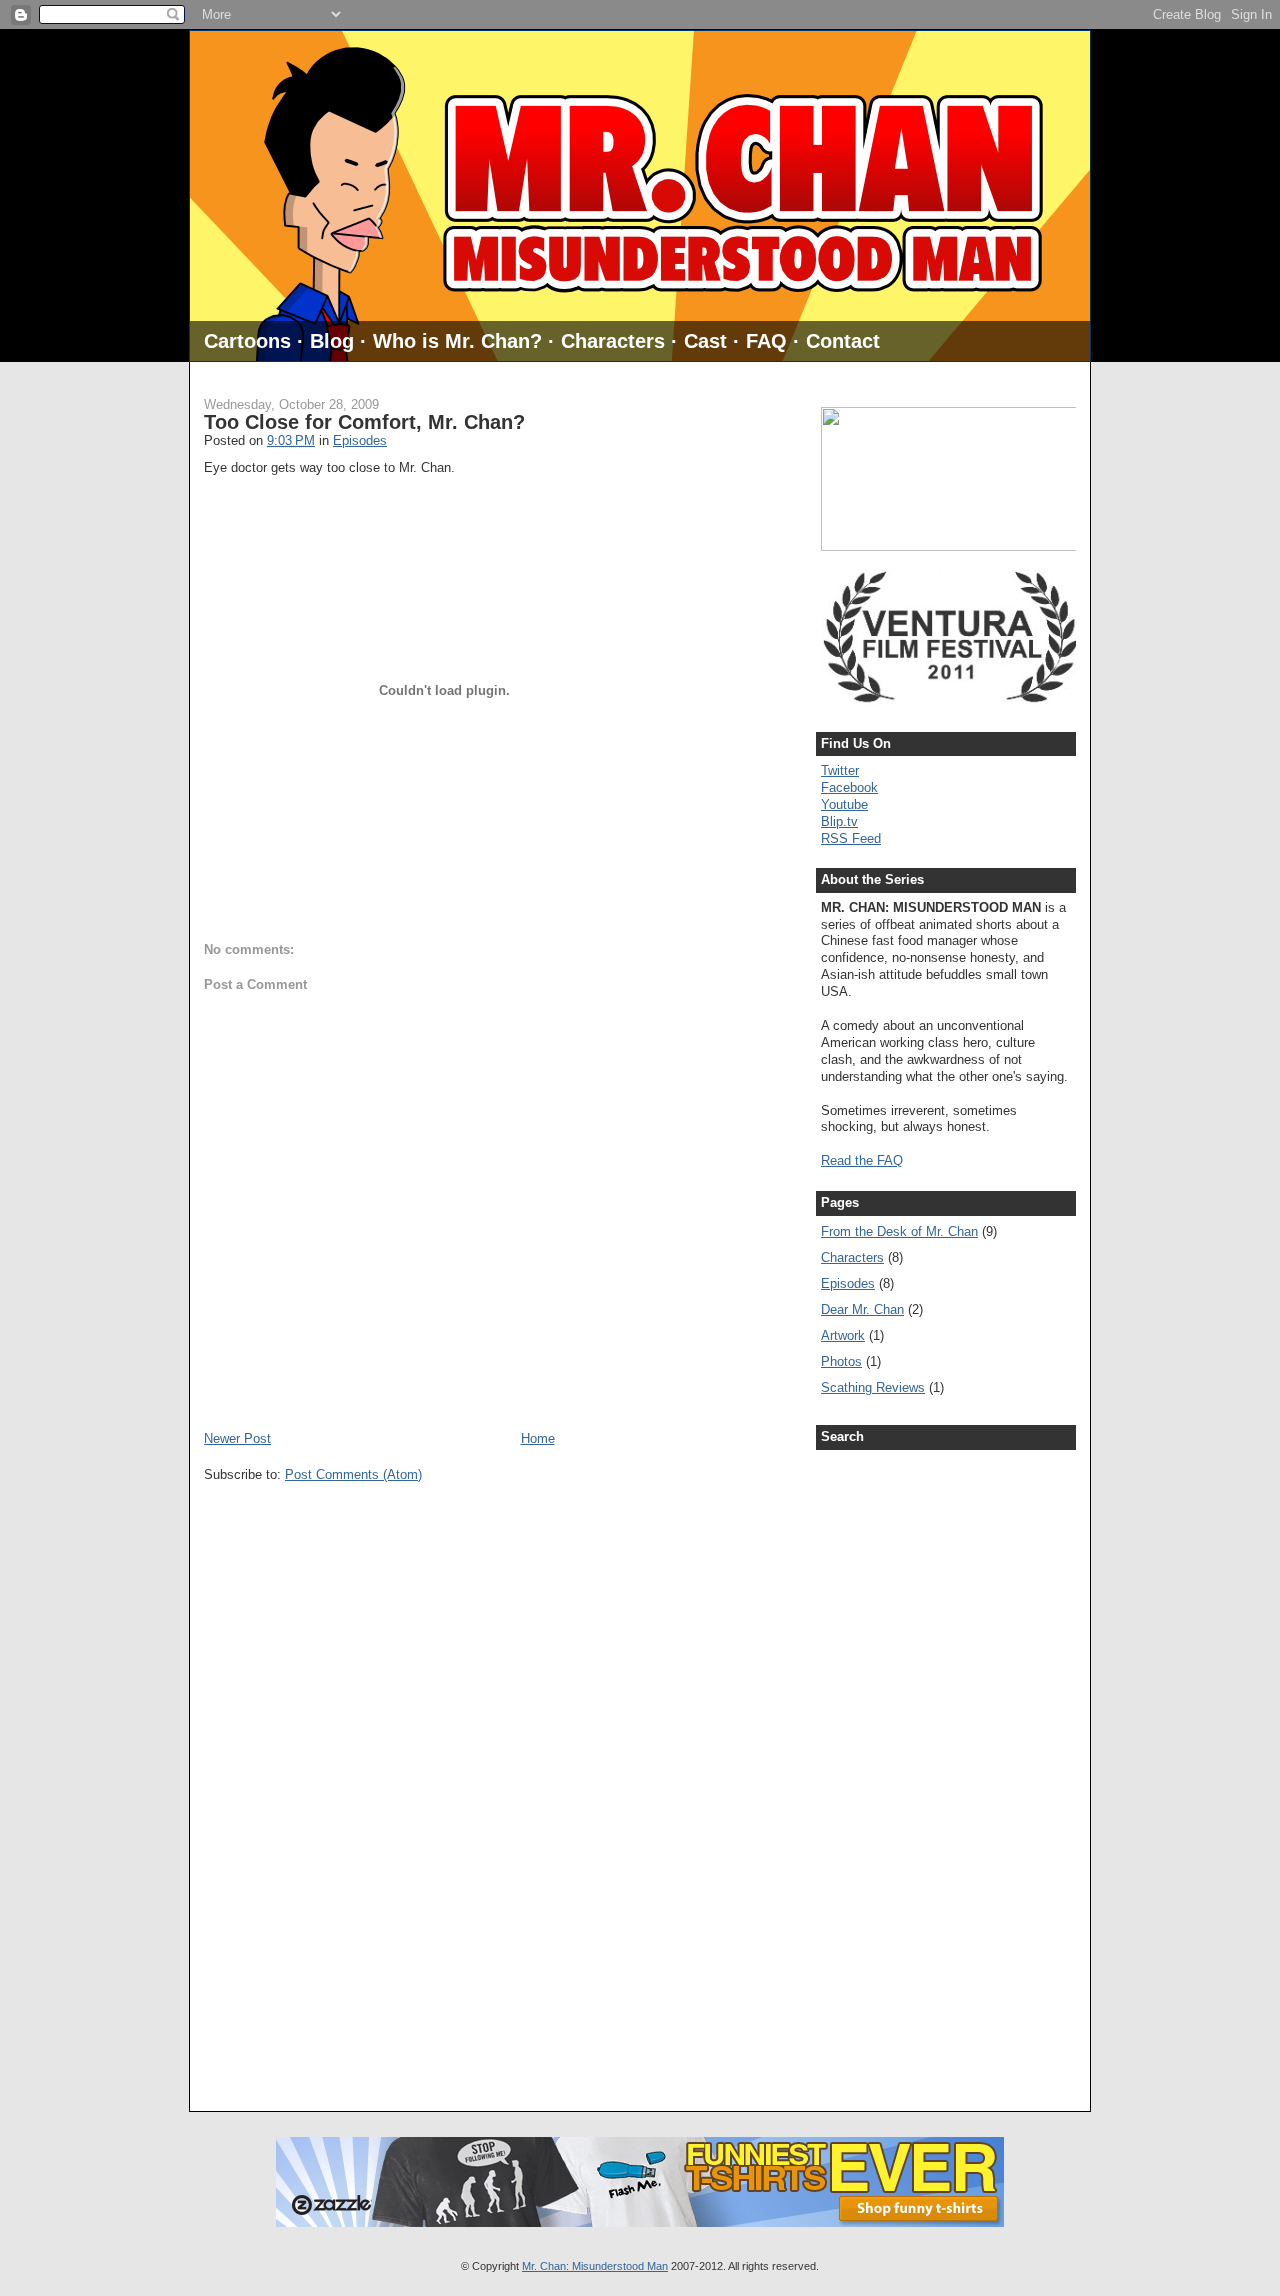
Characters (613, 341)
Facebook (849, 787)
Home (538, 1438)
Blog (332, 341)
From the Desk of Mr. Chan (899, 1231)
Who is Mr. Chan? (457, 341)
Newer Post (237, 1438)
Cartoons (247, 341)
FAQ (766, 341)
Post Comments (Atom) (353, 1474)
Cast (705, 341)
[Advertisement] (901, 1763)
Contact (843, 341)
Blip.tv (839, 821)
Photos (841, 1361)
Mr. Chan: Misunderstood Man (595, 2266)
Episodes (360, 440)
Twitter (840, 770)
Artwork (843, 1335)
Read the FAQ (862, 1160)
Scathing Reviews (873, 1387)
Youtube (844, 804)
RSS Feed (851, 838)
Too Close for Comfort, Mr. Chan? (364, 422)
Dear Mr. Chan (862, 1309)
